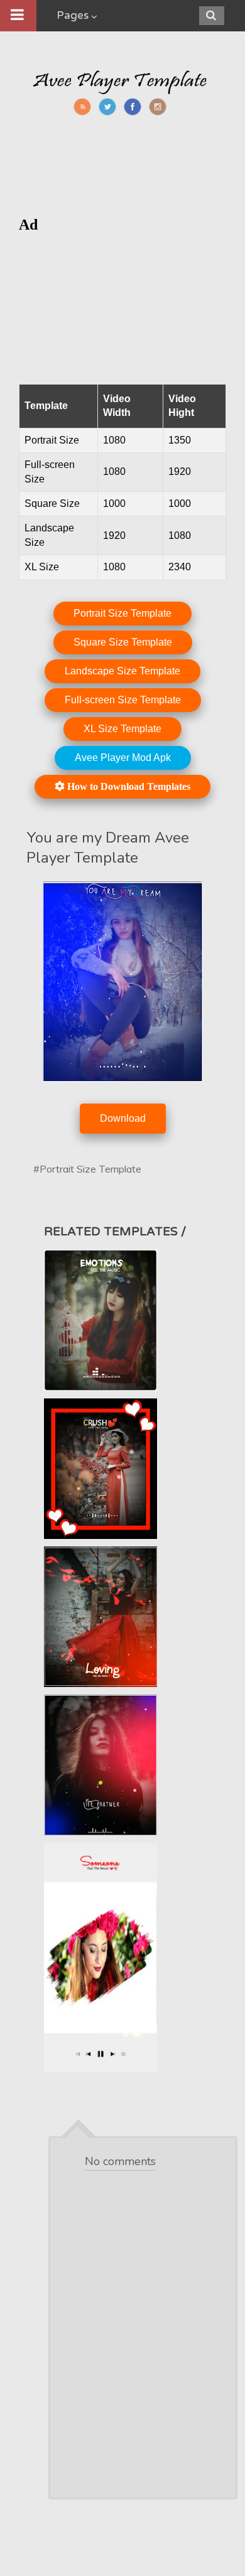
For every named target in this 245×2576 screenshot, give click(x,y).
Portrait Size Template (122, 613)
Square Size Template (123, 642)
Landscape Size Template (122, 671)
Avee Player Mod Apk (123, 758)
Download (123, 1118)
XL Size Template (122, 729)
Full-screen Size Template (123, 700)
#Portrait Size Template (87, 1169)
